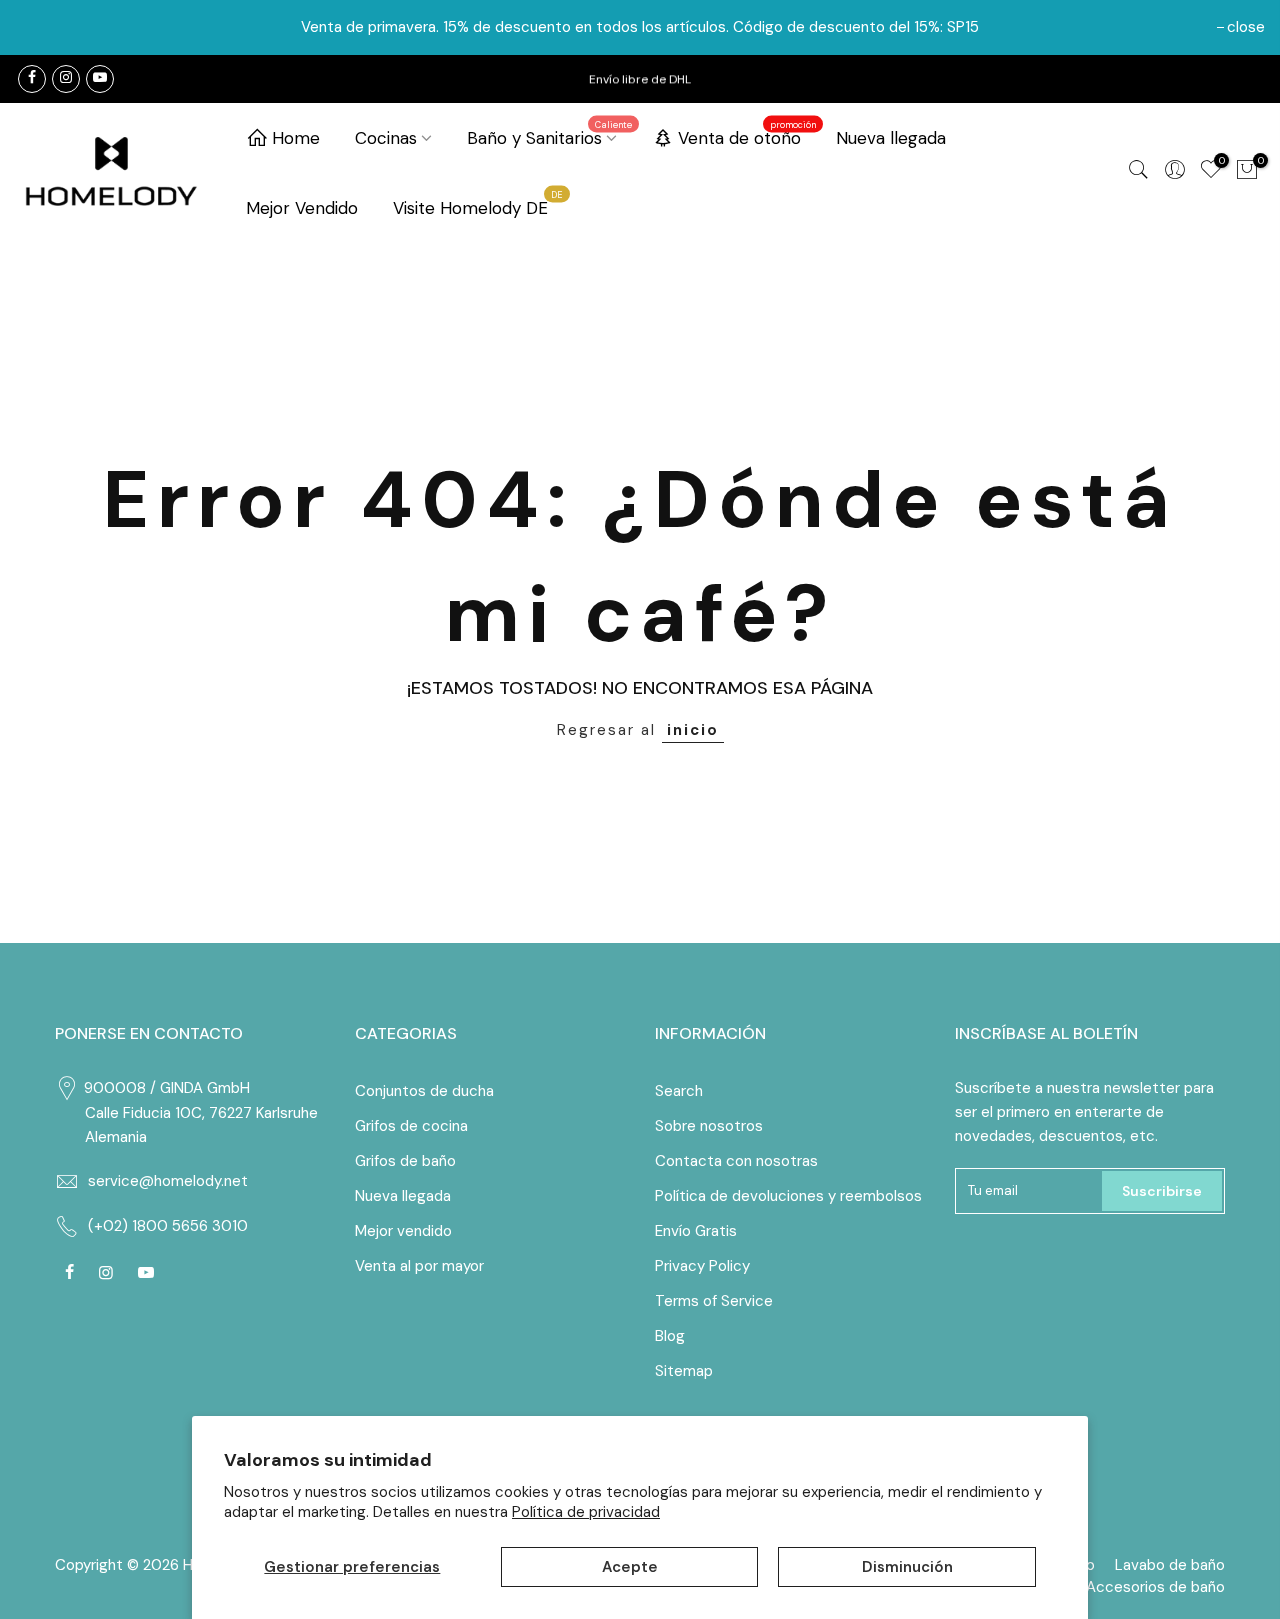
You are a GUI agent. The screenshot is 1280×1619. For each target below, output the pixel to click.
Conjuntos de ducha (424, 1091)
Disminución (907, 1567)
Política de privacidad (586, 1512)
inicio (693, 730)
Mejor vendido (403, 1231)
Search (679, 1091)
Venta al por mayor (419, 1266)
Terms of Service (714, 1301)
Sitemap (684, 1371)
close (1246, 27)
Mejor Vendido (302, 208)
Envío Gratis (696, 1231)
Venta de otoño (747, 134)
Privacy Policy (702, 1266)
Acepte (630, 1567)
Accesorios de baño (1155, 1587)
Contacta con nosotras (736, 1161)
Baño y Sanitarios (550, 134)
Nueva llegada (891, 138)
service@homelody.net (168, 1181)
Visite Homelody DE (478, 204)
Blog (670, 1336)
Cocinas (386, 138)
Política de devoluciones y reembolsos (788, 1196)
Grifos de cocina (411, 1126)
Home (296, 138)
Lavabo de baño (1170, 1565)
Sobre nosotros (709, 1126)
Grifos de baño (405, 1161)
